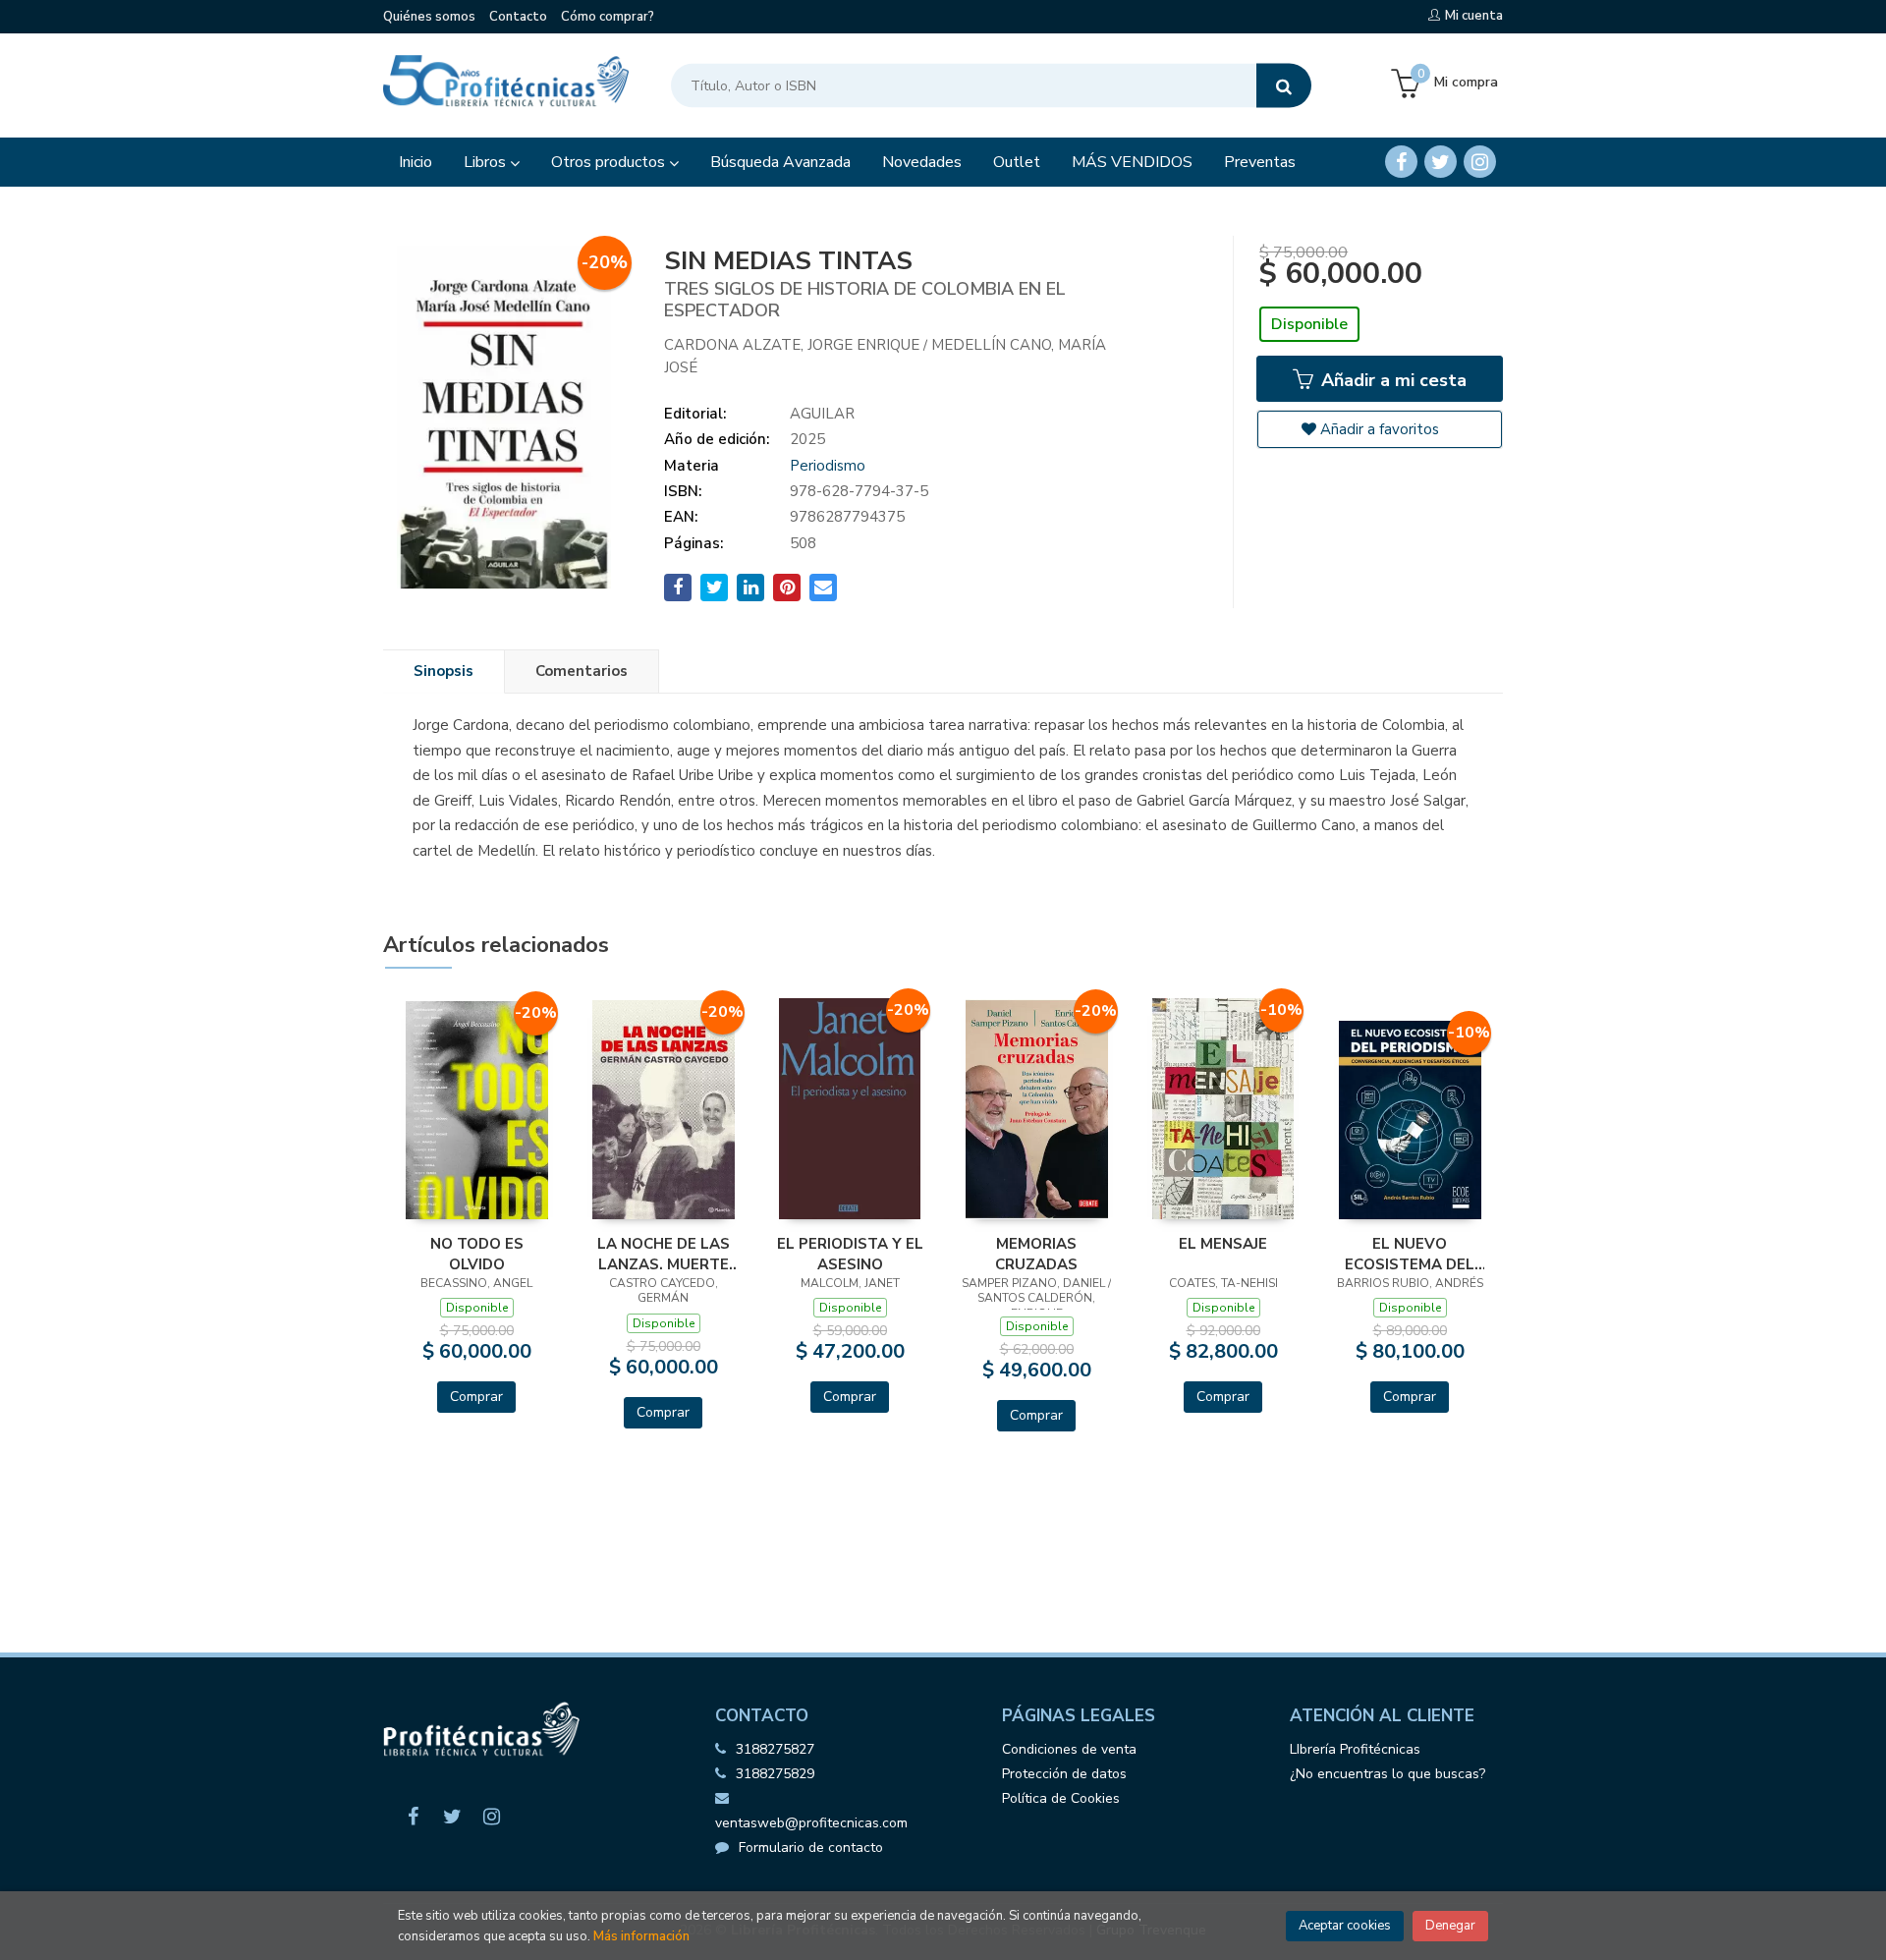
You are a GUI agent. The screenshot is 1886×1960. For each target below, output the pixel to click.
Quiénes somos (429, 17)
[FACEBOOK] (1401, 162)
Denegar (1450, 1926)
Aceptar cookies (1345, 1926)
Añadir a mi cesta (1391, 380)
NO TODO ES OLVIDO (477, 1254)
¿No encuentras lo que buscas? (1387, 1774)
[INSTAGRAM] (1480, 162)
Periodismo (828, 466)
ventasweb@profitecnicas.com (811, 1823)
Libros (487, 162)
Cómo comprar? (608, 17)
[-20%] (477, 1108)
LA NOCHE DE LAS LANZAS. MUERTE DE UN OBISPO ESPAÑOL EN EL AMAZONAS (664, 1254)
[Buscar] (1284, 86)
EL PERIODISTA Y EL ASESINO (850, 1254)
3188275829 (775, 1774)
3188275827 (775, 1749)
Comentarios (582, 671)
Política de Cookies (1061, 1798)
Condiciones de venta (1069, 1749)
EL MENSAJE (1223, 1244)
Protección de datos (1064, 1774)
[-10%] (1223, 1107)
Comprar (476, 1397)
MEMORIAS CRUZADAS (1036, 1254)
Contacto (518, 17)
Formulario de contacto (811, 1848)
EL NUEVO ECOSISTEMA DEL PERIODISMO (1410, 1254)
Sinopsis (444, 671)
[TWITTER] (1441, 162)
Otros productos (610, 162)
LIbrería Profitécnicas (1355, 1749)
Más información (641, 1936)
